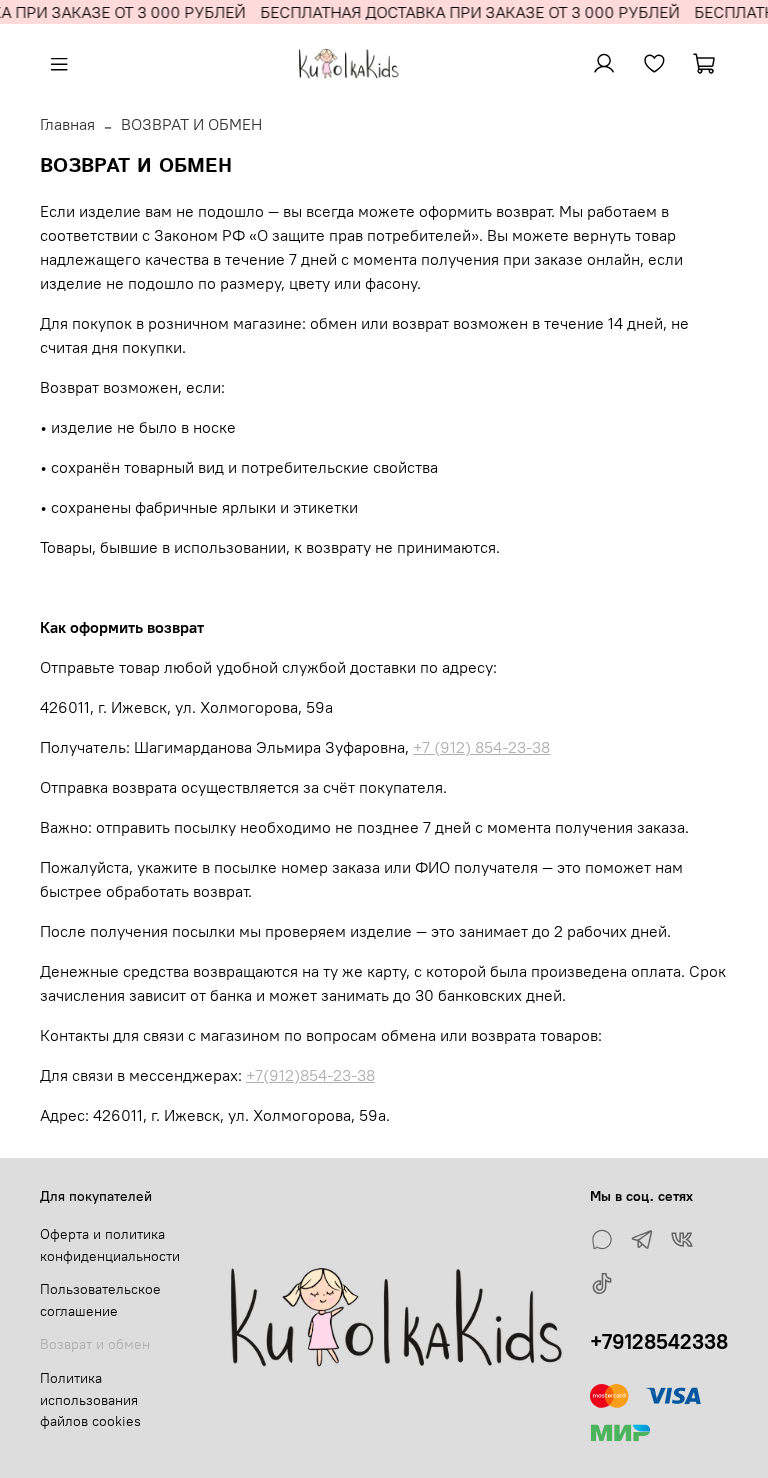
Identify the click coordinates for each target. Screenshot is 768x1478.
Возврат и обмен (95, 1344)
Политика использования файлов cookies (90, 1399)
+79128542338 (659, 1341)
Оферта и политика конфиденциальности (110, 1245)
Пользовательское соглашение (100, 1300)
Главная (67, 124)
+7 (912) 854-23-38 (481, 747)
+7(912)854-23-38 (310, 1075)
